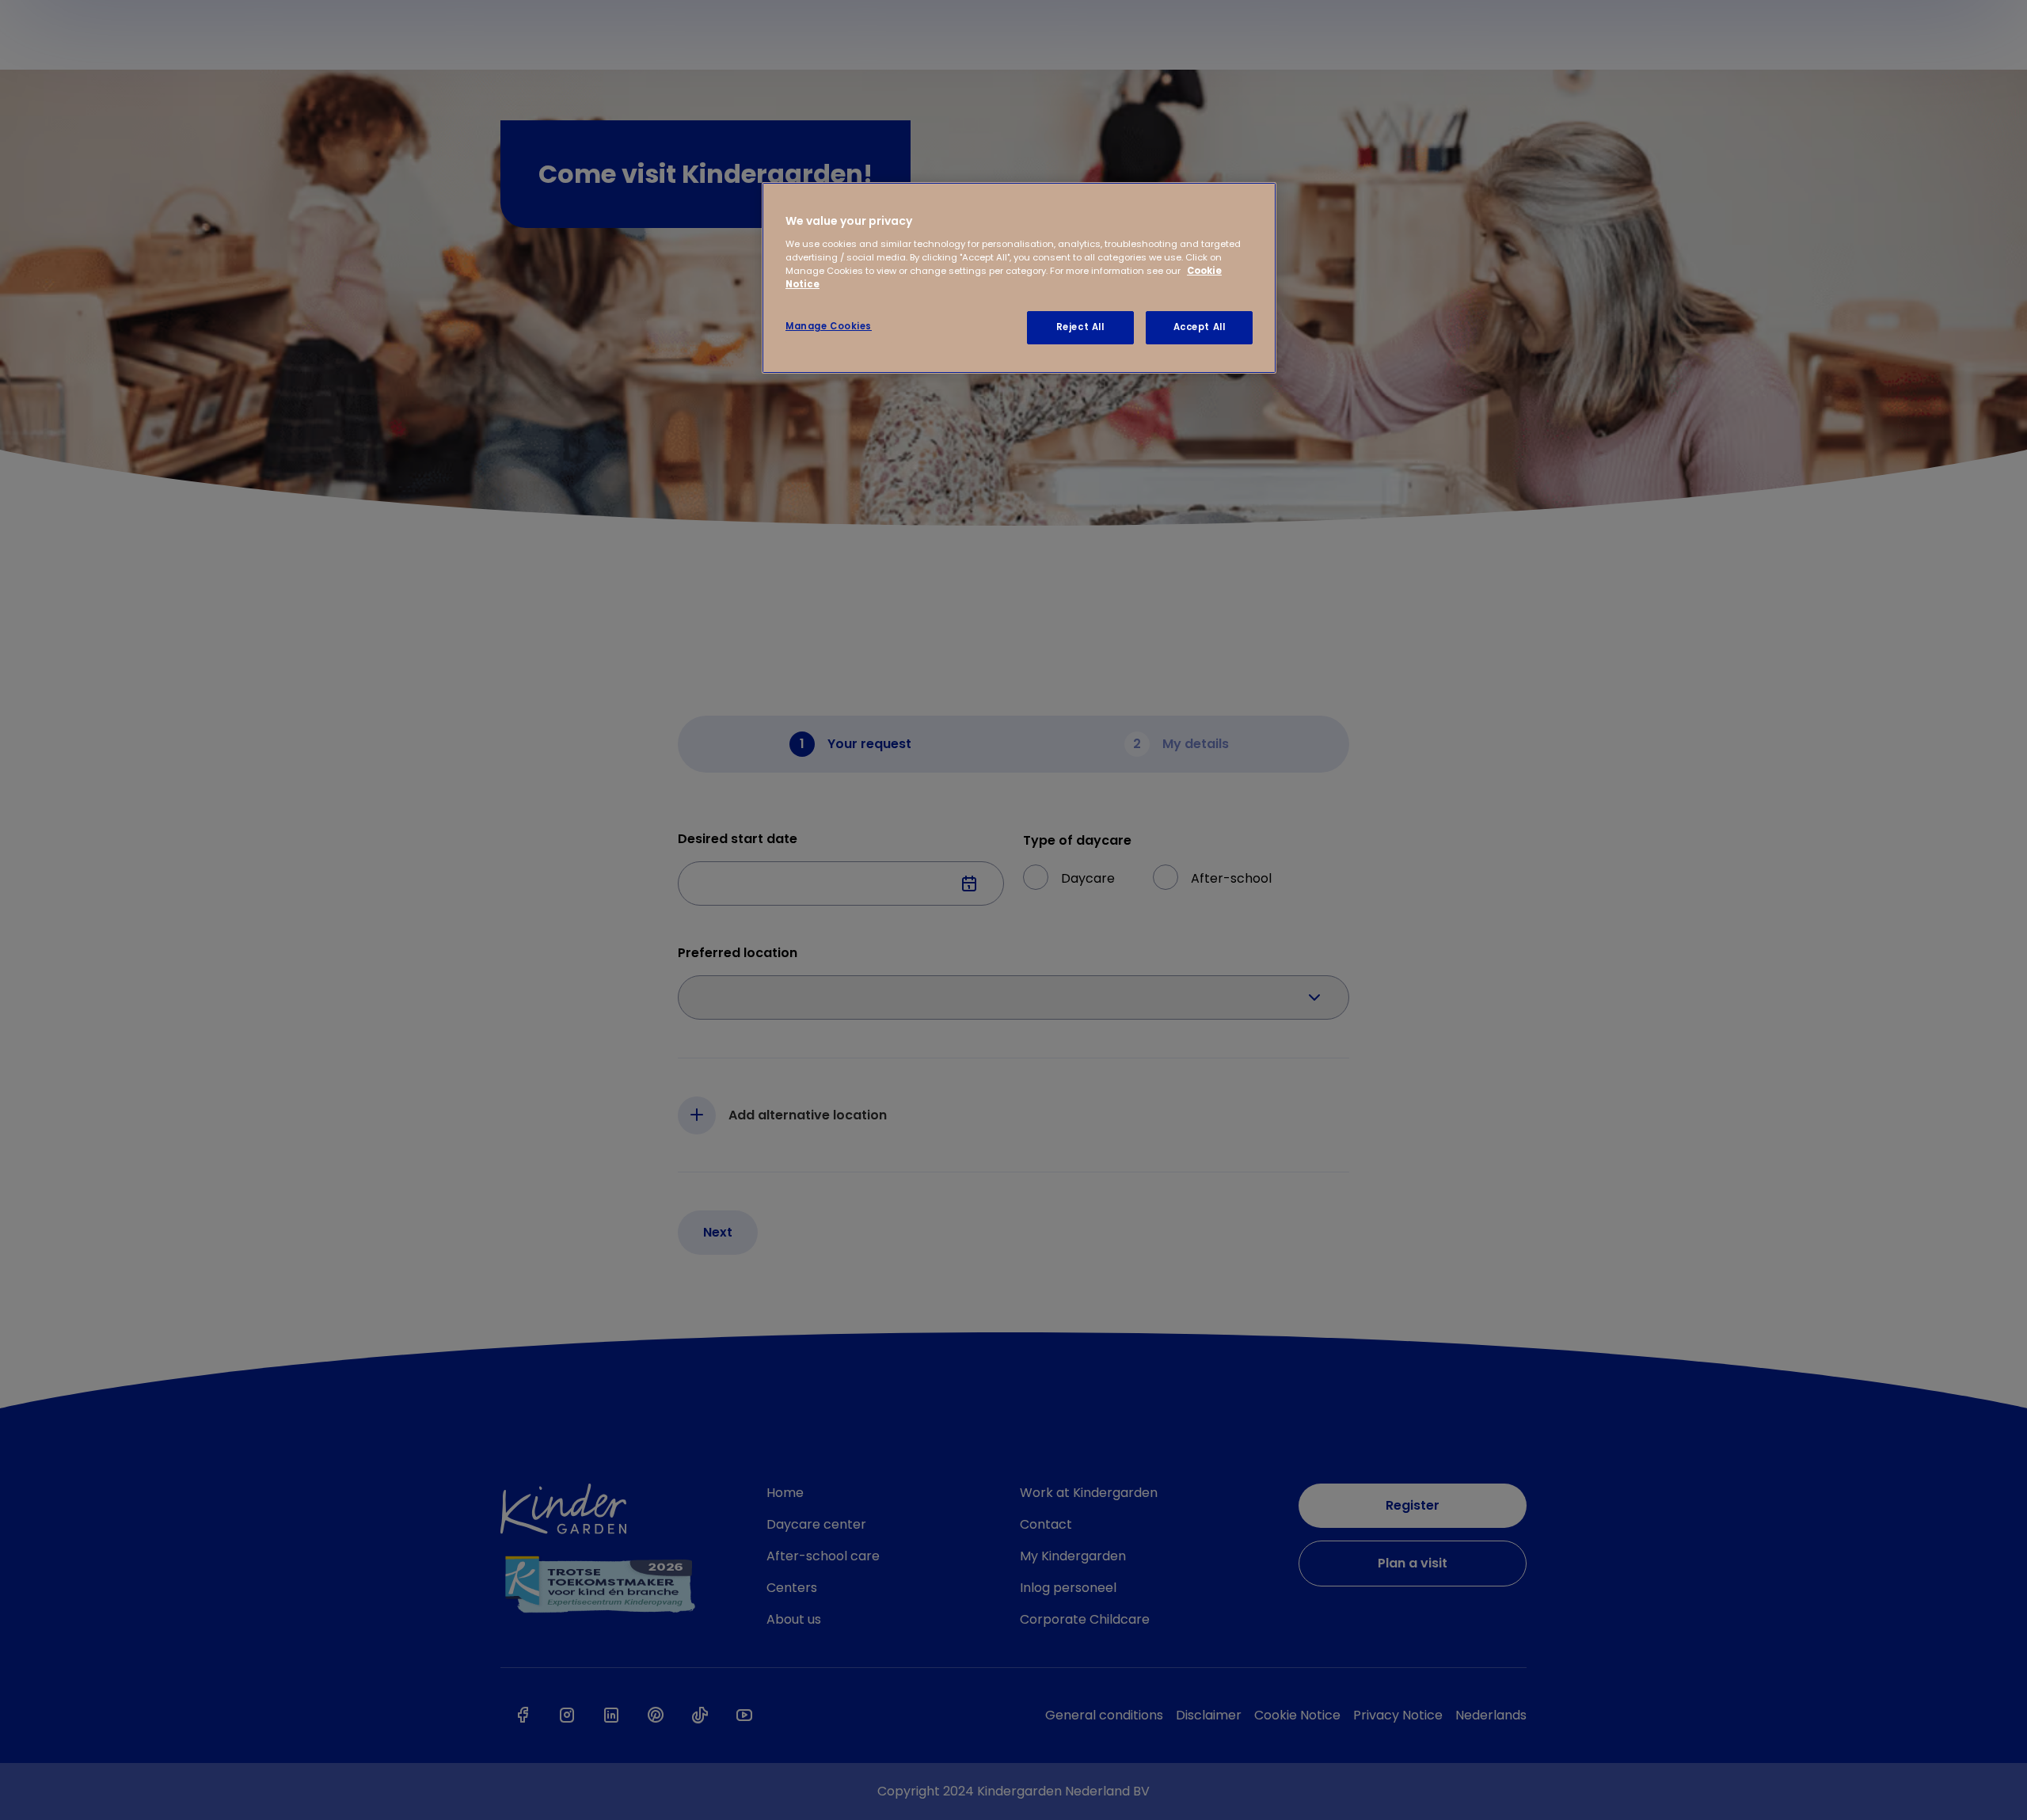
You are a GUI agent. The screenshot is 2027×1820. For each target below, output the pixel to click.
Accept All (1200, 327)
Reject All (1080, 327)
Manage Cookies (829, 326)
